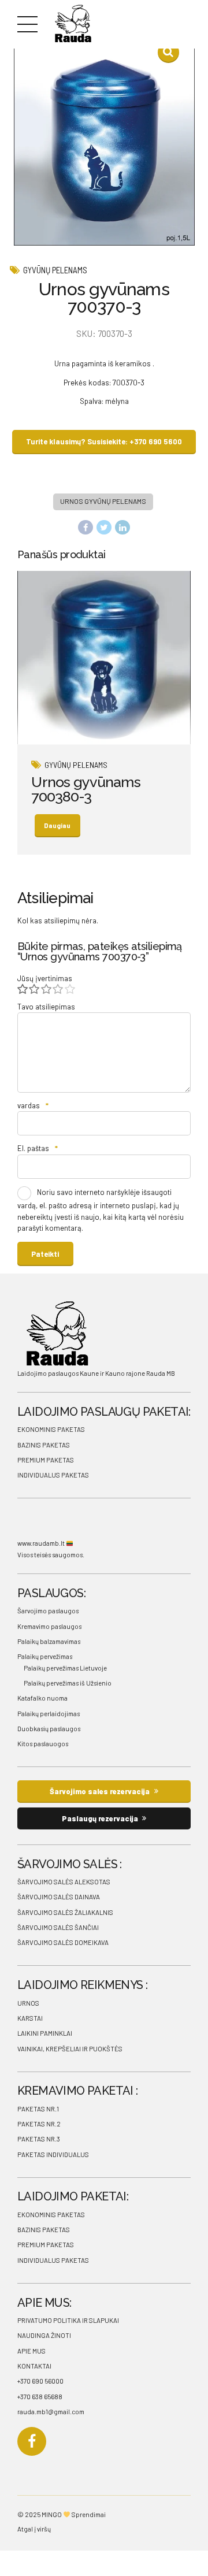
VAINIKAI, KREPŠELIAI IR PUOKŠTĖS (70, 2049)
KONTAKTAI (34, 2366)
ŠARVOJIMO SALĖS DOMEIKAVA (63, 1942)
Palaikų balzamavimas (49, 1641)
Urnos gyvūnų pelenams (103, 501)
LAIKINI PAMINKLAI (45, 2033)
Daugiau (57, 825)
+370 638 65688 (40, 2397)
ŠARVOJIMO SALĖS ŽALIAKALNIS (65, 1912)
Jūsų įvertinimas (45, 978)
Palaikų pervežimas (45, 1656)
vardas (33, 1105)
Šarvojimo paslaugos (48, 1611)
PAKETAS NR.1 (38, 2109)
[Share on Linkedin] (122, 528)
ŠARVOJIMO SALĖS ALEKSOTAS (64, 1882)
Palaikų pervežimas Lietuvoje (65, 1668)
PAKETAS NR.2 (39, 2124)
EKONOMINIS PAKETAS (51, 1429)
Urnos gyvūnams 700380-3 (86, 789)
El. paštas (38, 1148)
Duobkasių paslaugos (49, 1729)
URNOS (28, 2003)
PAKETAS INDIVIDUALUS (53, 2154)
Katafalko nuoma (42, 1698)
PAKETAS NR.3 (39, 2139)
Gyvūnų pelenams (55, 270)
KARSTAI (30, 2018)
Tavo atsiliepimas (46, 1007)
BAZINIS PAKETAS (44, 1445)
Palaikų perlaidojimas (49, 1714)
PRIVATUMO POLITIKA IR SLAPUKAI (68, 2320)
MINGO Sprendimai (74, 2514)
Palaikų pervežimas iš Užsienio (68, 1683)
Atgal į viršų (34, 2529)
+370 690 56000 (40, 2381)
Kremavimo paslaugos (49, 1626)
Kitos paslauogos (43, 1744)
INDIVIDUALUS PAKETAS (53, 1475)
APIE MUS (31, 2351)
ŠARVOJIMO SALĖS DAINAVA (59, 1897)
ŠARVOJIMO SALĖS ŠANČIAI (58, 1927)
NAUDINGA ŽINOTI (44, 2335)
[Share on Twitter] (104, 528)
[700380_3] (104, 658)
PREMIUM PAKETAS (46, 1460)
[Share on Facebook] (86, 528)
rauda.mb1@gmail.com (51, 2412)
